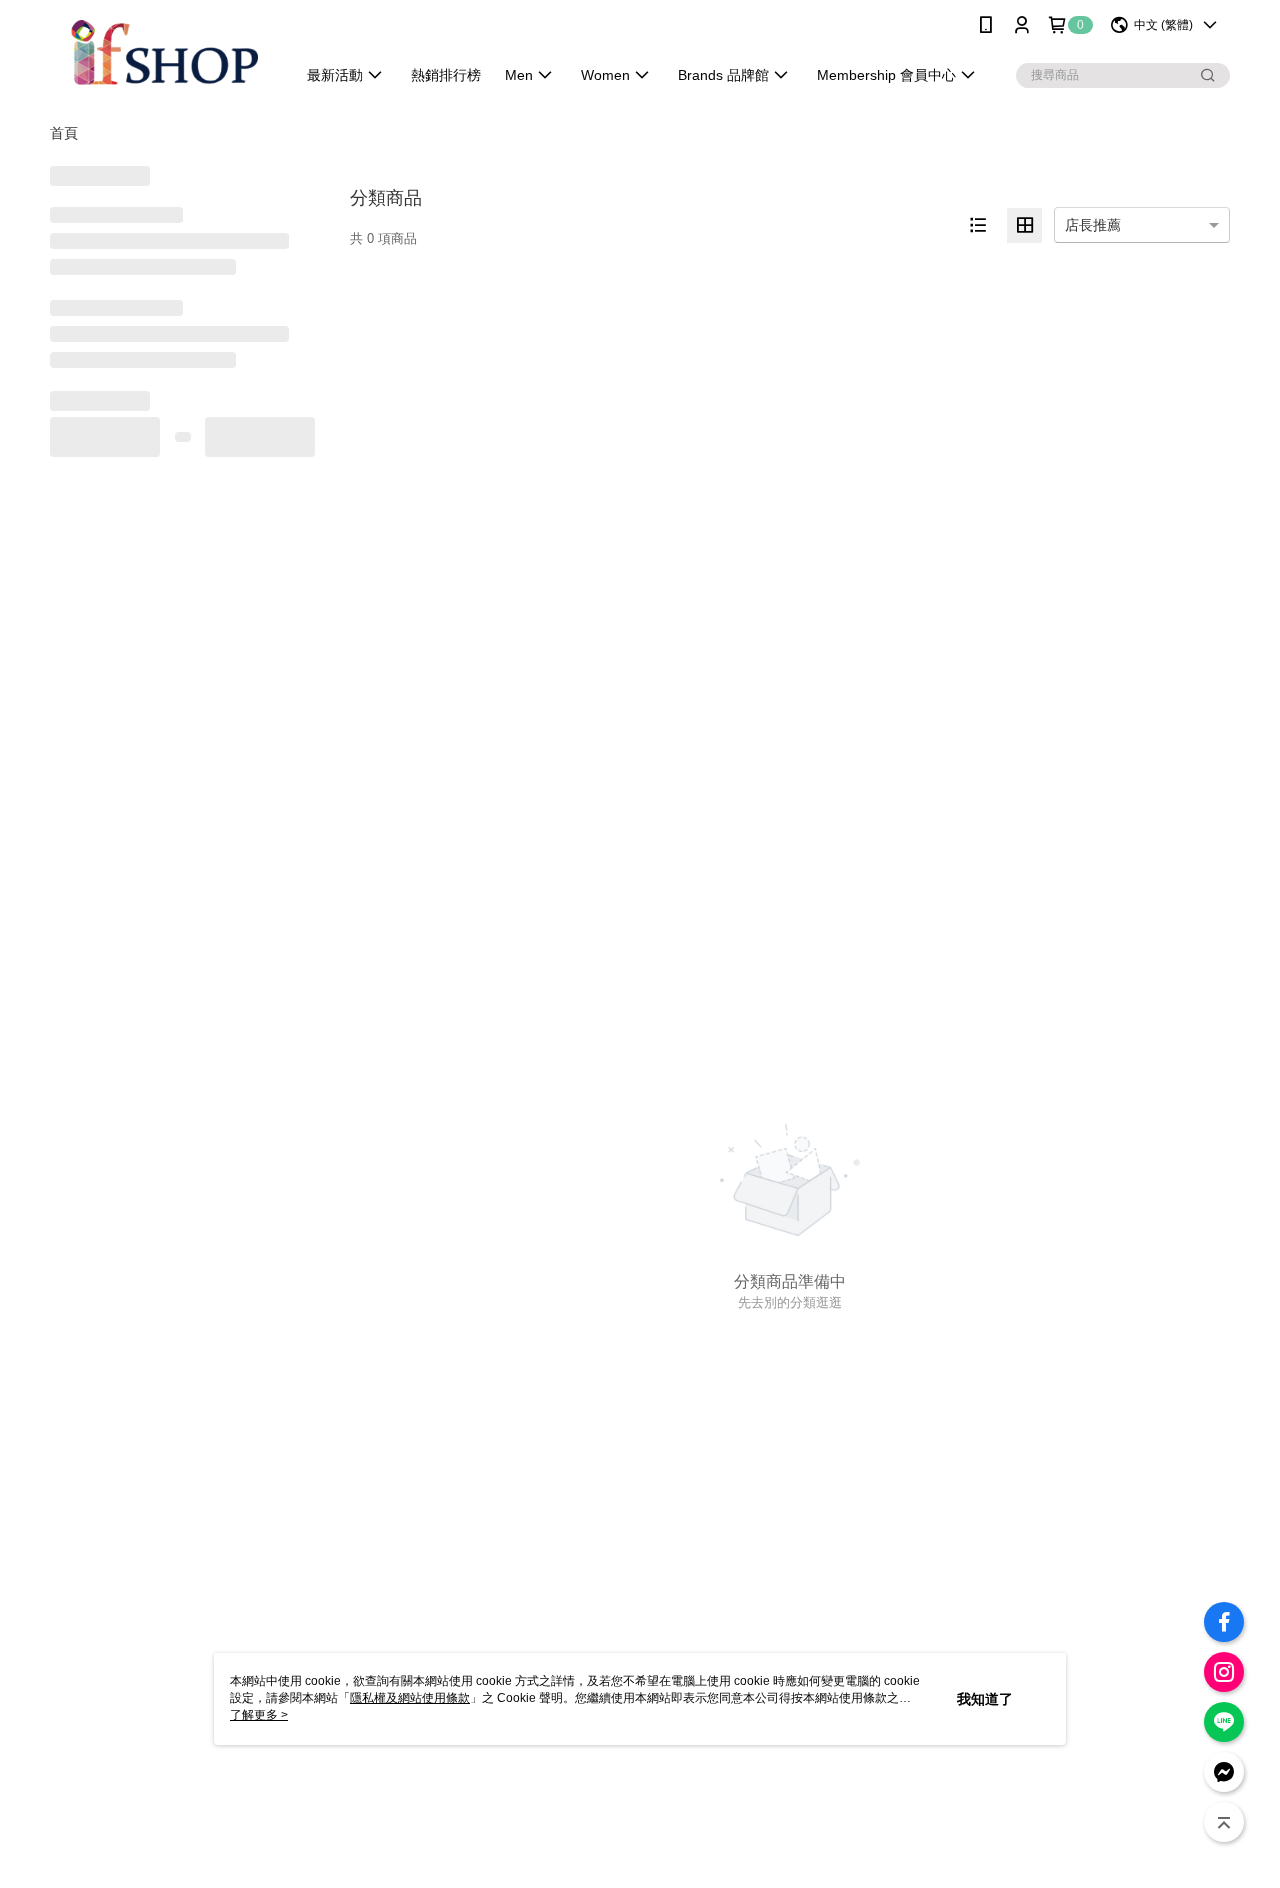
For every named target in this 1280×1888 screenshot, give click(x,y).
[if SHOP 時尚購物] (161, 52)
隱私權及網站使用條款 (410, 1698)
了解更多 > (259, 1715)
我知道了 (985, 1699)
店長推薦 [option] (1093, 225)
